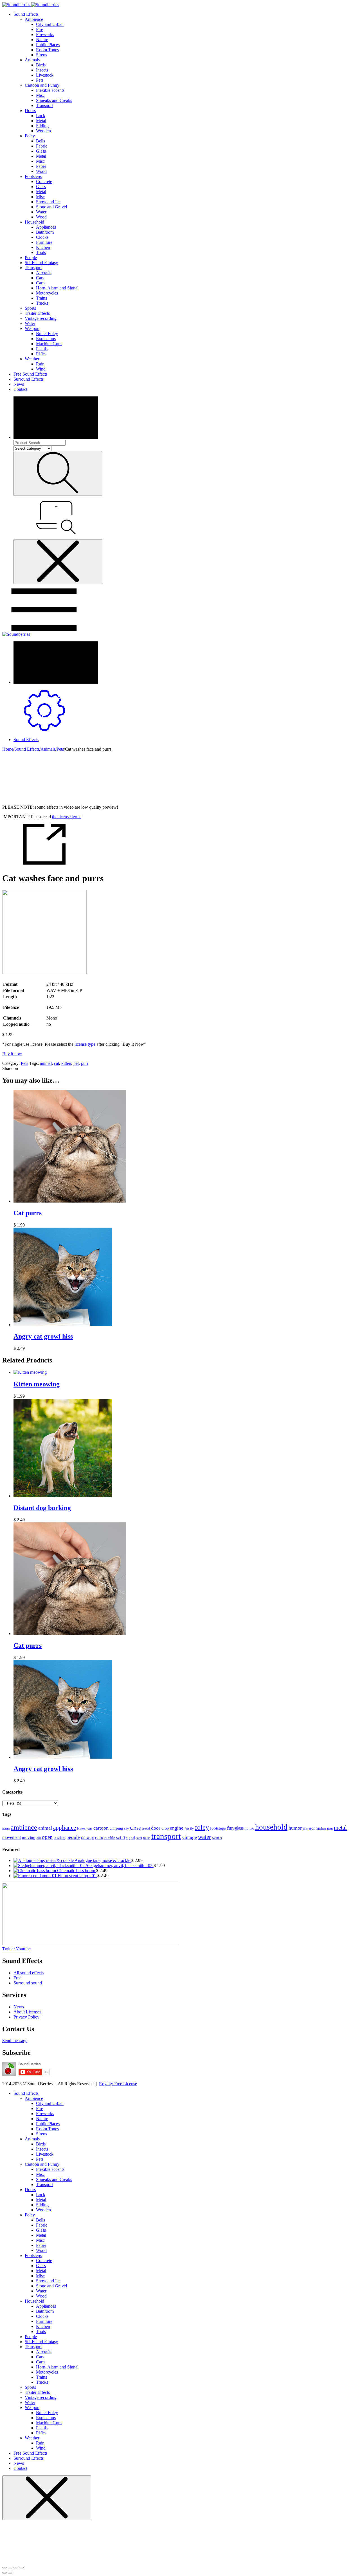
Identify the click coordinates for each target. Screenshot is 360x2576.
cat (57, 1063)
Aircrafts (44, 273)
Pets (40, 80)
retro (99, 1837)
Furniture (44, 242)
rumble (110, 1838)
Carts (41, 283)
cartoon (101, 1828)
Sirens (41, 55)
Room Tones (47, 50)
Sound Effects (26, 14)
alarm (6, 1829)
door (156, 1828)
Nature (42, 40)
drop (165, 1828)
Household (34, 222)
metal (340, 1828)
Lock (41, 116)
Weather (32, 359)
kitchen (321, 1829)
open (47, 1837)
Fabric (42, 146)
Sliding (42, 126)
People (31, 257)
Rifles (41, 354)
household (271, 1827)
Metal (41, 121)
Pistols (42, 349)
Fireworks (45, 34)
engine (177, 1828)
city (126, 1828)
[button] (15, 2041)
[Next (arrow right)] (10, 2573)
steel (139, 1838)
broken (82, 1828)
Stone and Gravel (51, 207)
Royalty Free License (118, 2084)
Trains (41, 298)
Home (8, 749)
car (90, 1828)
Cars (40, 278)
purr (85, 1063)
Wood (41, 171)
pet (76, 1063)
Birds (41, 65)
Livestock (45, 75)
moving (29, 1837)
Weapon (32, 328)
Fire (40, 29)
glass (239, 1828)
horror (249, 1828)
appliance (65, 1828)
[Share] (10, 2568)
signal (131, 1838)
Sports (30, 308)
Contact (20, 389)
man (330, 1828)
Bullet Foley (47, 334)
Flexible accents (50, 90)
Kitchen (43, 247)
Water (41, 212)
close (135, 1828)
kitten (66, 1063)
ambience (24, 1827)
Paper (41, 166)
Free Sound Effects (31, 374)
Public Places (48, 45)
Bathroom (45, 232)
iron (312, 1828)
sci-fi (121, 1837)
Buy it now (12, 1054)
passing (59, 1837)
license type (85, 1044)
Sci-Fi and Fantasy (41, 263)
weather (217, 1838)
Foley (30, 136)
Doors (30, 111)
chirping (116, 1828)
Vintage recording (41, 318)
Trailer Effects (37, 313)
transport (166, 1836)
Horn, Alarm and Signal (57, 288)
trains (147, 1838)
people (73, 1837)
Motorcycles (47, 293)
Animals (32, 60)
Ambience (34, 19)
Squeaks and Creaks (54, 100)
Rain (40, 364)
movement (12, 1837)
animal (46, 1063)
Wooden (43, 131)
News (19, 384)
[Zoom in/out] (21, 2568)
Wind (41, 369)
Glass (41, 151)
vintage (189, 1837)
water (204, 1837)
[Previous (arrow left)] (4, 2573)
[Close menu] (58, 562)
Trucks (42, 303)
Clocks (42, 237)
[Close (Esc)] (4, 2568)
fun (230, 1828)
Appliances (46, 227)
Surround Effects (29, 379)
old (39, 1838)
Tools (41, 252)
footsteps (218, 1828)
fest (187, 1829)
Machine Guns (49, 344)
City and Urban (50, 24)
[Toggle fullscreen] (16, 2568)
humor (295, 1828)
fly (192, 1829)
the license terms (67, 817)
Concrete (44, 181)
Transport (44, 105)
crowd (146, 1829)
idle (305, 1829)
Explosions (46, 339)
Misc (40, 95)
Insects (42, 70)
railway (87, 1837)
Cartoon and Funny (42, 85)
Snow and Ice (48, 202)
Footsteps (33, 176)
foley (202, 1827)
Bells (40, 141)
